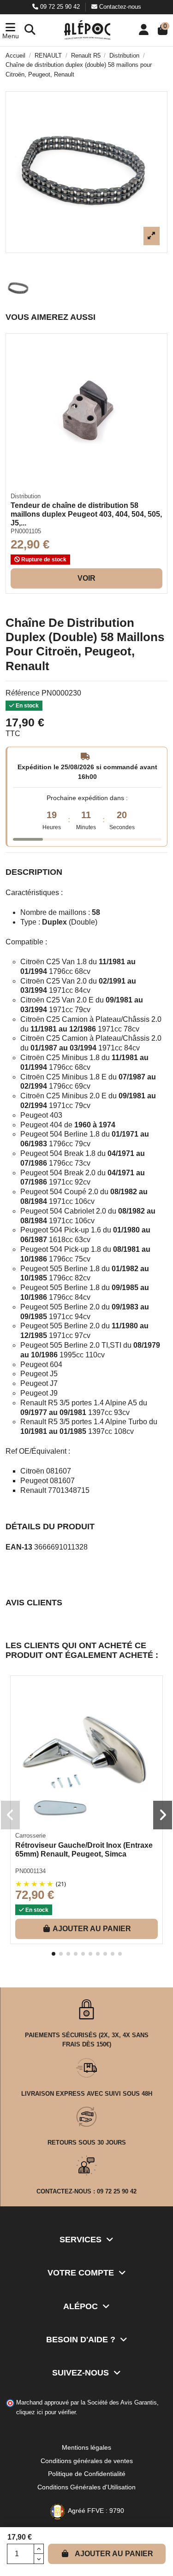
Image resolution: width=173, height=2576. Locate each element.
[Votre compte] (144, 30)
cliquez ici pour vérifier (46, 2412)
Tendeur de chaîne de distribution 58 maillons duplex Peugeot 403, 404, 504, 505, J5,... (86, 514)
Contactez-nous (119, 7)
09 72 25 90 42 (60, 7)
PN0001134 (30, 1871)
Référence (23, 693)
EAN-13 (19, 1547)
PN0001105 (26, 531)
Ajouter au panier (114, 2554)
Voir (86, 578)
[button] (10, 30)
